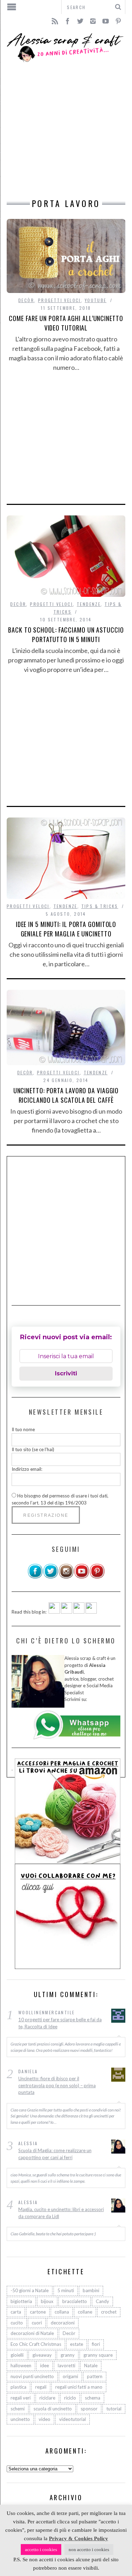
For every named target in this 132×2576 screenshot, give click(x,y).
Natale (91, 2365)
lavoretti (67, 2365)
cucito (17, 2323)
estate (77, 2344)
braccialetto (75, 2301)
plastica (18, 2387)
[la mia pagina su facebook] (35, 1577)
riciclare (47, 2398)
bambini (91, 2290)
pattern (95, 2376)
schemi (18, 2409)
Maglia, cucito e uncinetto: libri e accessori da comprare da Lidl (61, 2213)
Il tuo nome (23, 1429)
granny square (98, 2355)
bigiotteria (21, 2301)
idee (45, 2365)
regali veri (21, 2398)
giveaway (42, 2355)
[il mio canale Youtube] (82, 1577)
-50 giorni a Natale (30, 2290)
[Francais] (91, 1612)
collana (62, 2312)
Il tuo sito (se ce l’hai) (33, 1449)
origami (70, 2376)
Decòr (26, 300)
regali (41, 2387)
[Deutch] (67, 1612)
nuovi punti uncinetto (32, 2376)
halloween (21, 2365)
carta (16, 2312)
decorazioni (63, 2323)
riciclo (70, 2398)
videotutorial (73, 2419)
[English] (54, 1612)
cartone (38, 2312)
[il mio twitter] (51, 1577)
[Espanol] (79, 1612)
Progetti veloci (59, 300)
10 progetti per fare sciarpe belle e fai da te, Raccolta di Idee (60, 2023)
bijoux (47, 2301)
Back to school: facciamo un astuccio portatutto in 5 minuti (66, 635)
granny (68, 2355)
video (45, 2419)
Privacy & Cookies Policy (78, 2538)
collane (85, 2312)
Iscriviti (66, 1373)
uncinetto (20, 2419)
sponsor (89, 2409)
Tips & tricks (100, 906)
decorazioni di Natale (32, 2333)
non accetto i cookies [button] (89, 2550)
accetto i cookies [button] (41, 2550)
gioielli (17, 2355)
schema (93, 2398)
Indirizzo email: (27, 1469)
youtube (96, 300)
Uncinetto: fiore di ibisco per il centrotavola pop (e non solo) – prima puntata (57, 2085)
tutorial (114, 2409)
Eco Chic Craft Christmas (36, 2344)
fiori (96, 2344)
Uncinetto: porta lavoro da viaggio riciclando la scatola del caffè (66, 1095)
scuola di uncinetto (53, 2409)
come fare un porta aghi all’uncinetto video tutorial (66, 323)
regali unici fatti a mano (79, 2387)
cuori (37, 2323)
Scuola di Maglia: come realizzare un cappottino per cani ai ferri (55, 2154)
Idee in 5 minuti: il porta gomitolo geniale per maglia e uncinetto (66, 929)
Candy (102, 2301)
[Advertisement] (66, 131)
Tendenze (89, 604)
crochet (109, 2312)
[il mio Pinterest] (97, 1577)
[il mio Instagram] (66, 1577)
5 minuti (66, 2290)
